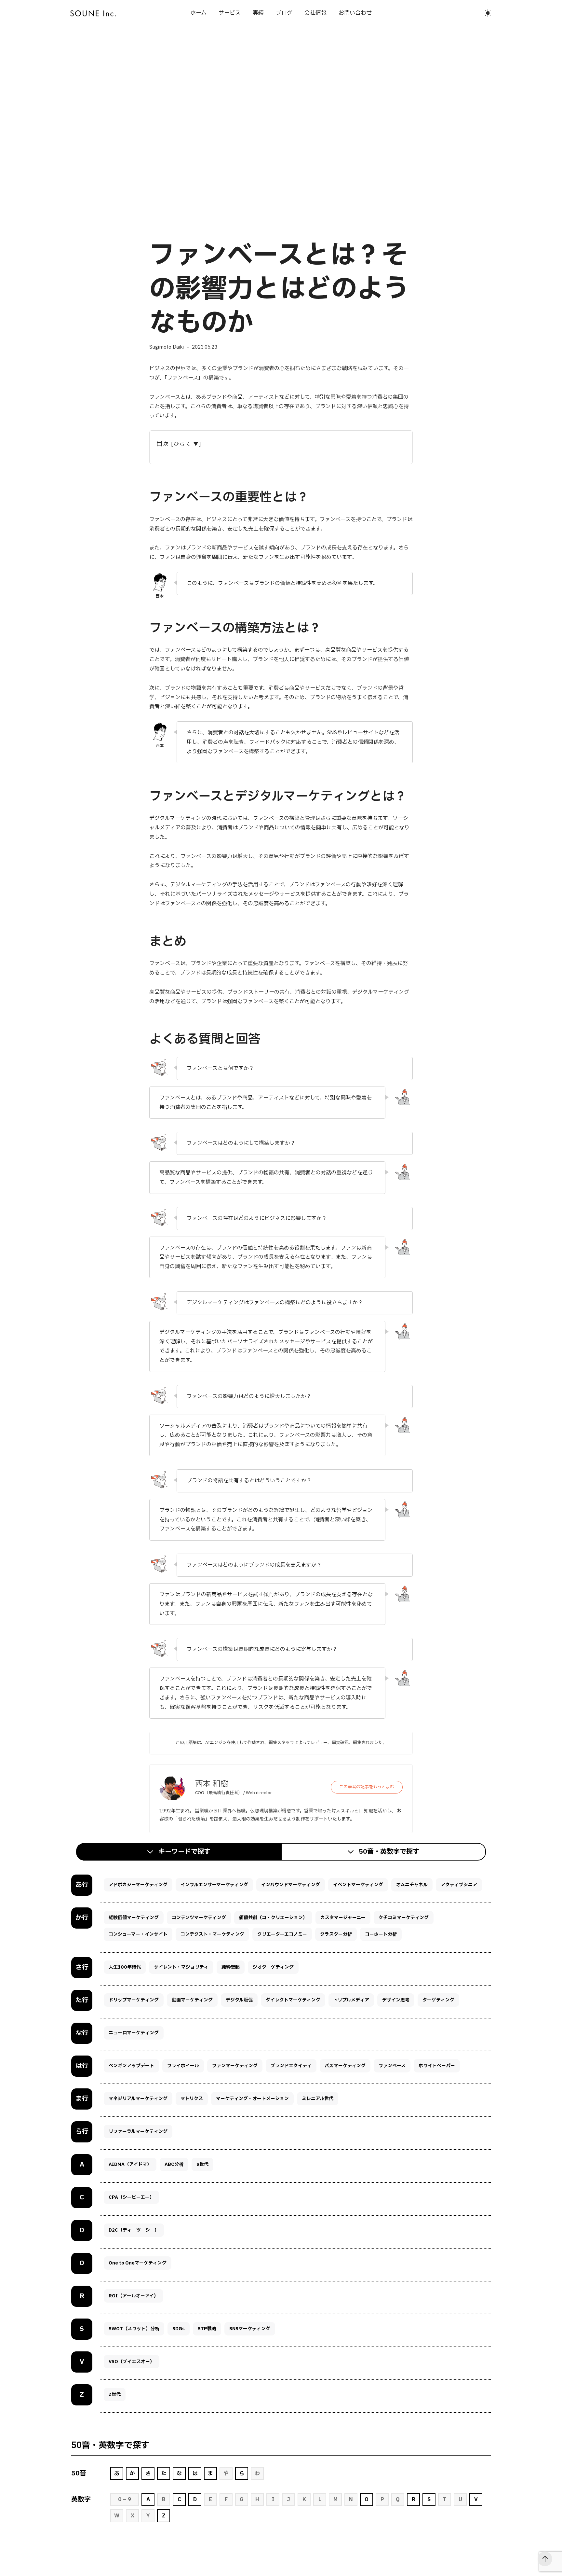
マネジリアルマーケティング (138, 2099)
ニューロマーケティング (134, 2033)
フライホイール (183, 2066)
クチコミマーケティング (404, 1918)
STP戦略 (207, 2329)
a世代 (202, 2164)
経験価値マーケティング (134, 1918)
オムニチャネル (412, 1885)
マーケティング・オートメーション (252, 2099)
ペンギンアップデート (131, 2066)
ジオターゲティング (273, 1967)
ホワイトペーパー (437, 2066)
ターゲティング (438, 2000)
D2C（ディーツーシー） (134, 2230)
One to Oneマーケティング (138, 2263)
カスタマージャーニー (343, 1918)
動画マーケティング (192, 2000)
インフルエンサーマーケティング (214, 1885)
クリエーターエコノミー (282, 1934)
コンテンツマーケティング (199, 1918)
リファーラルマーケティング (138, 2132)
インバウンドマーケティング (291, 1885)
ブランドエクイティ (291, 2066)
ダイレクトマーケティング (293, 2000)
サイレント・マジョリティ (181, 1967)
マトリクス (192, 2099)
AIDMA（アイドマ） (130, 2164)
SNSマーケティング (250, 2329)
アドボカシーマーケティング (138, 1885)
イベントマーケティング (358, 1885)
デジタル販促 (239, 2000)
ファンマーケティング (235, 2066)
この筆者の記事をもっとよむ (367, 1787)
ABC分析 (174, 2164)
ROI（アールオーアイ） (134, 2296)
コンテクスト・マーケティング (212, 1934)
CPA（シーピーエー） (131, 2197)
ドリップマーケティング (134, 2000)
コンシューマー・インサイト (138, 1934)
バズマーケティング (345, 2066)
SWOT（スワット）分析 (134, 2329)
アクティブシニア (459, 1885)
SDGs (179, 2329)
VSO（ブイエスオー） (132, 2362)
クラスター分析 (336, 1934)
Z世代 (115, 2395)
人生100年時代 (125, 1967)
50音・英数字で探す (389, 1852)
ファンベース (392, 2066)
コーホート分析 (381, 1934)
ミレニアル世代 (318, 2099)
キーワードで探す (184, 1852)
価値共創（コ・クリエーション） (273, 1918)
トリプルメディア (351, 2000)
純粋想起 (231, 1967)
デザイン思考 (396, 2000)
